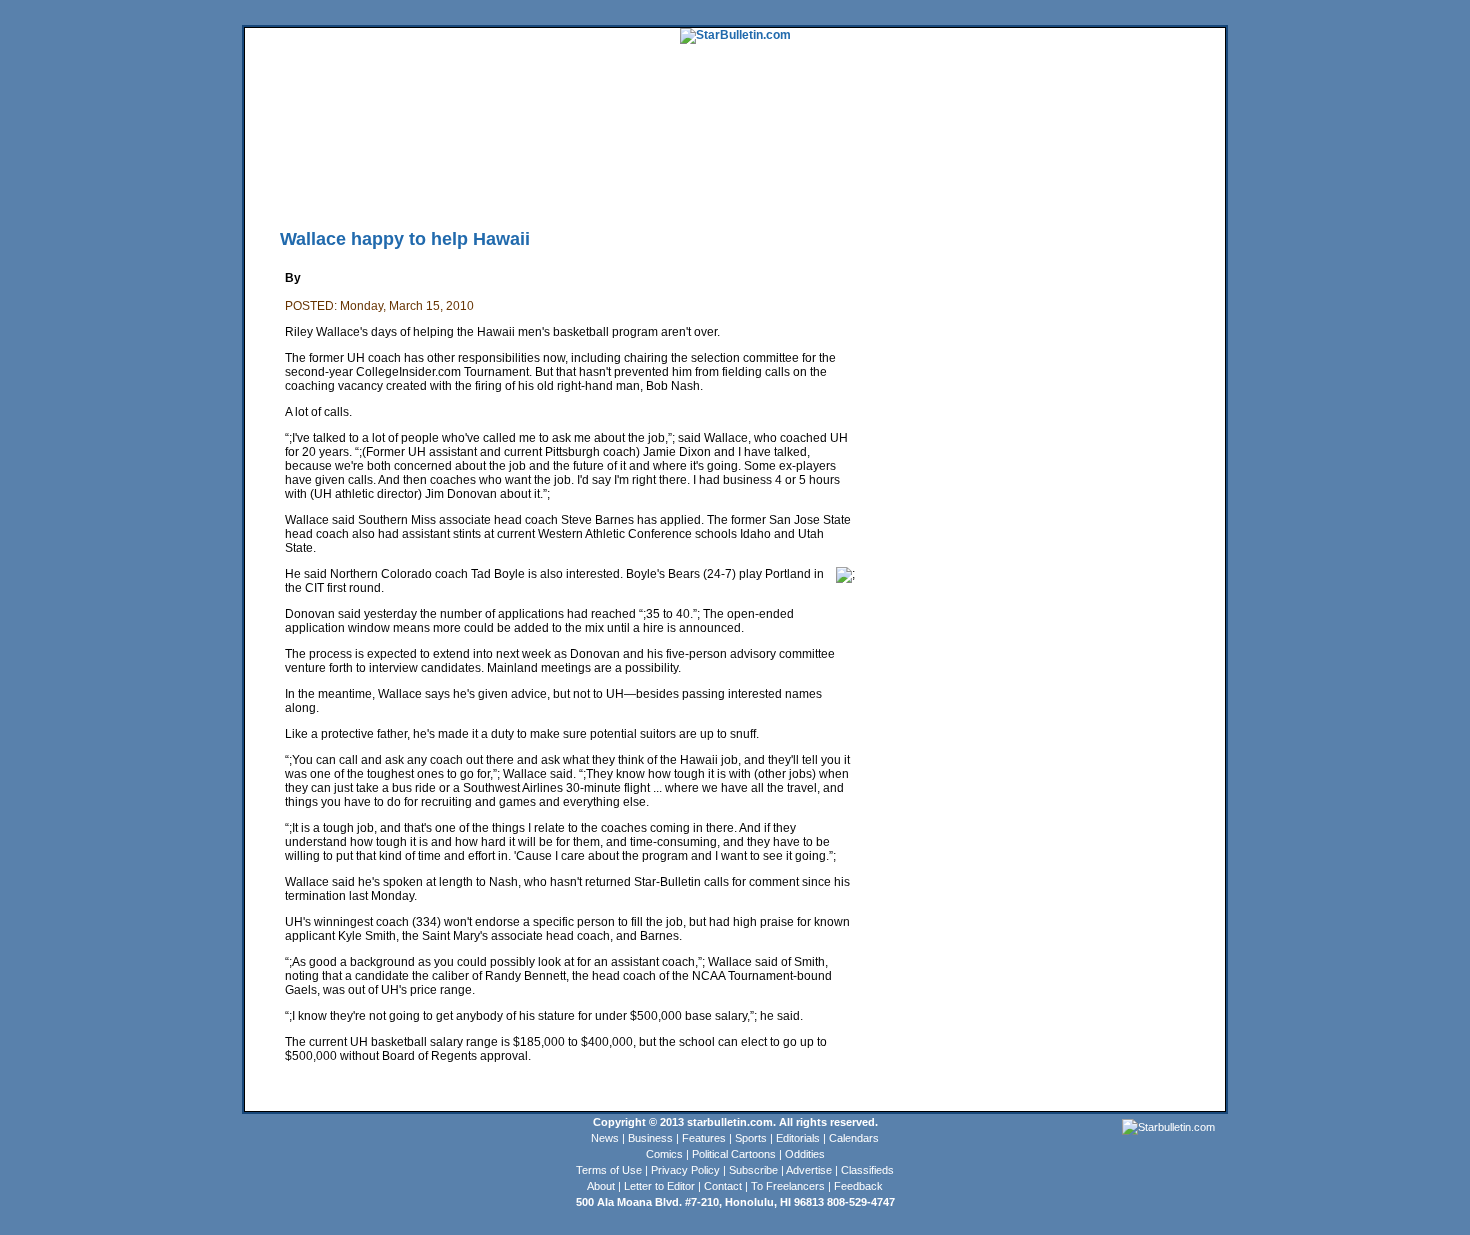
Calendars (854, 1138)
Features (704, 1138)
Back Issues (276, 185)
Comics (664, 1154)
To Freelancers (788, 1186)
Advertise (809, 1170)
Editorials (798, 1138)
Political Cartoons (734, 1154)
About (601, 1186)
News (605, 1138)
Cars (1151, 155)
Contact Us (804, 185)
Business (650, 1138)
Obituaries (743, 185)
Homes (1085, 155)
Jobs (1121, 155)
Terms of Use (609, 1170)
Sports (751, 1138)
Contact (723, 1186)
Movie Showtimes (432, 185)
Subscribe (753, 1170)
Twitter (527, 185)
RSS (492, 185)
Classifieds (1196, 155)
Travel (612, 155)
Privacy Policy (685, 1170)
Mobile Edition (346, 185)
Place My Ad (679, 185)
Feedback (858, 1186)
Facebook (576, 185)
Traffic (624, 185)
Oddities (805, 1154)
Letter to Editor (659, 1186)
